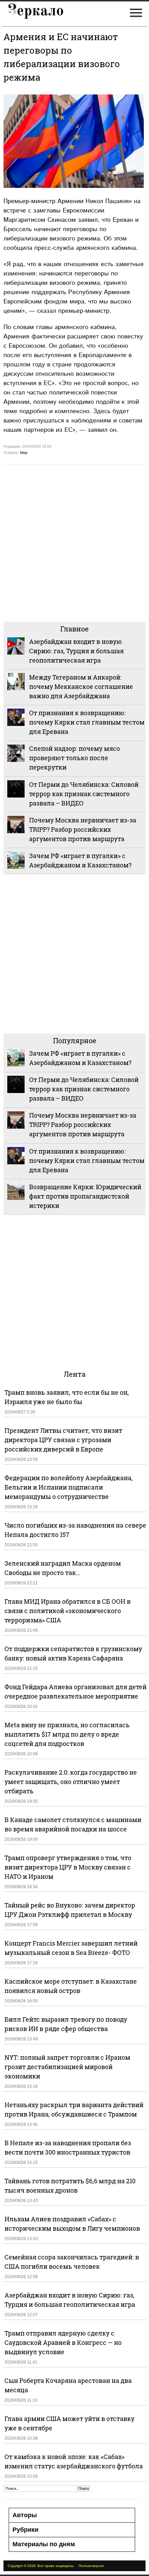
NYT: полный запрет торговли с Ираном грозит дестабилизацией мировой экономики (67, 2067)
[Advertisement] (74, 542)
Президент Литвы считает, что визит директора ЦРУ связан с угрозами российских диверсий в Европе (63, 1440)
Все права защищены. (56, 2566)
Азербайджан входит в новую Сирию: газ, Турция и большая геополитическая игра (76, 651)
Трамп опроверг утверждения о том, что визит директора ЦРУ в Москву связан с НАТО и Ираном (68, 1867)
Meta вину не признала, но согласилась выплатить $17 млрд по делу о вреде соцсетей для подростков (67, 1734)
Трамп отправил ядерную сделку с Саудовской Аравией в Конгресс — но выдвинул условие (63, 2342)
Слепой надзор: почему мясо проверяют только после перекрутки (74, 758)
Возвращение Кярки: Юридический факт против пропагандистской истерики (85, 1196)
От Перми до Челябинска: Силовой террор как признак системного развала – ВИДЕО (84, 794)
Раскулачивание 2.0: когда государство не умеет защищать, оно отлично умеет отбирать (71, 1782)
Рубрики (25, 2530)
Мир (24, 453)
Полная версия (91, 2566)
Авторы (25, 2515)
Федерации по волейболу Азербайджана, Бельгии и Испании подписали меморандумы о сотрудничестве (69, 1487)
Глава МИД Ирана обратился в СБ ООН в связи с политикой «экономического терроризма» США (68, 1611)
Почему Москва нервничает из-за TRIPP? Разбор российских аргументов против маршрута (83, 829)
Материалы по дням (44, 2544)
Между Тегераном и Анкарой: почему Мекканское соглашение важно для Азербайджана (81, 686)
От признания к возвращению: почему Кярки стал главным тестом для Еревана (87, 722)
